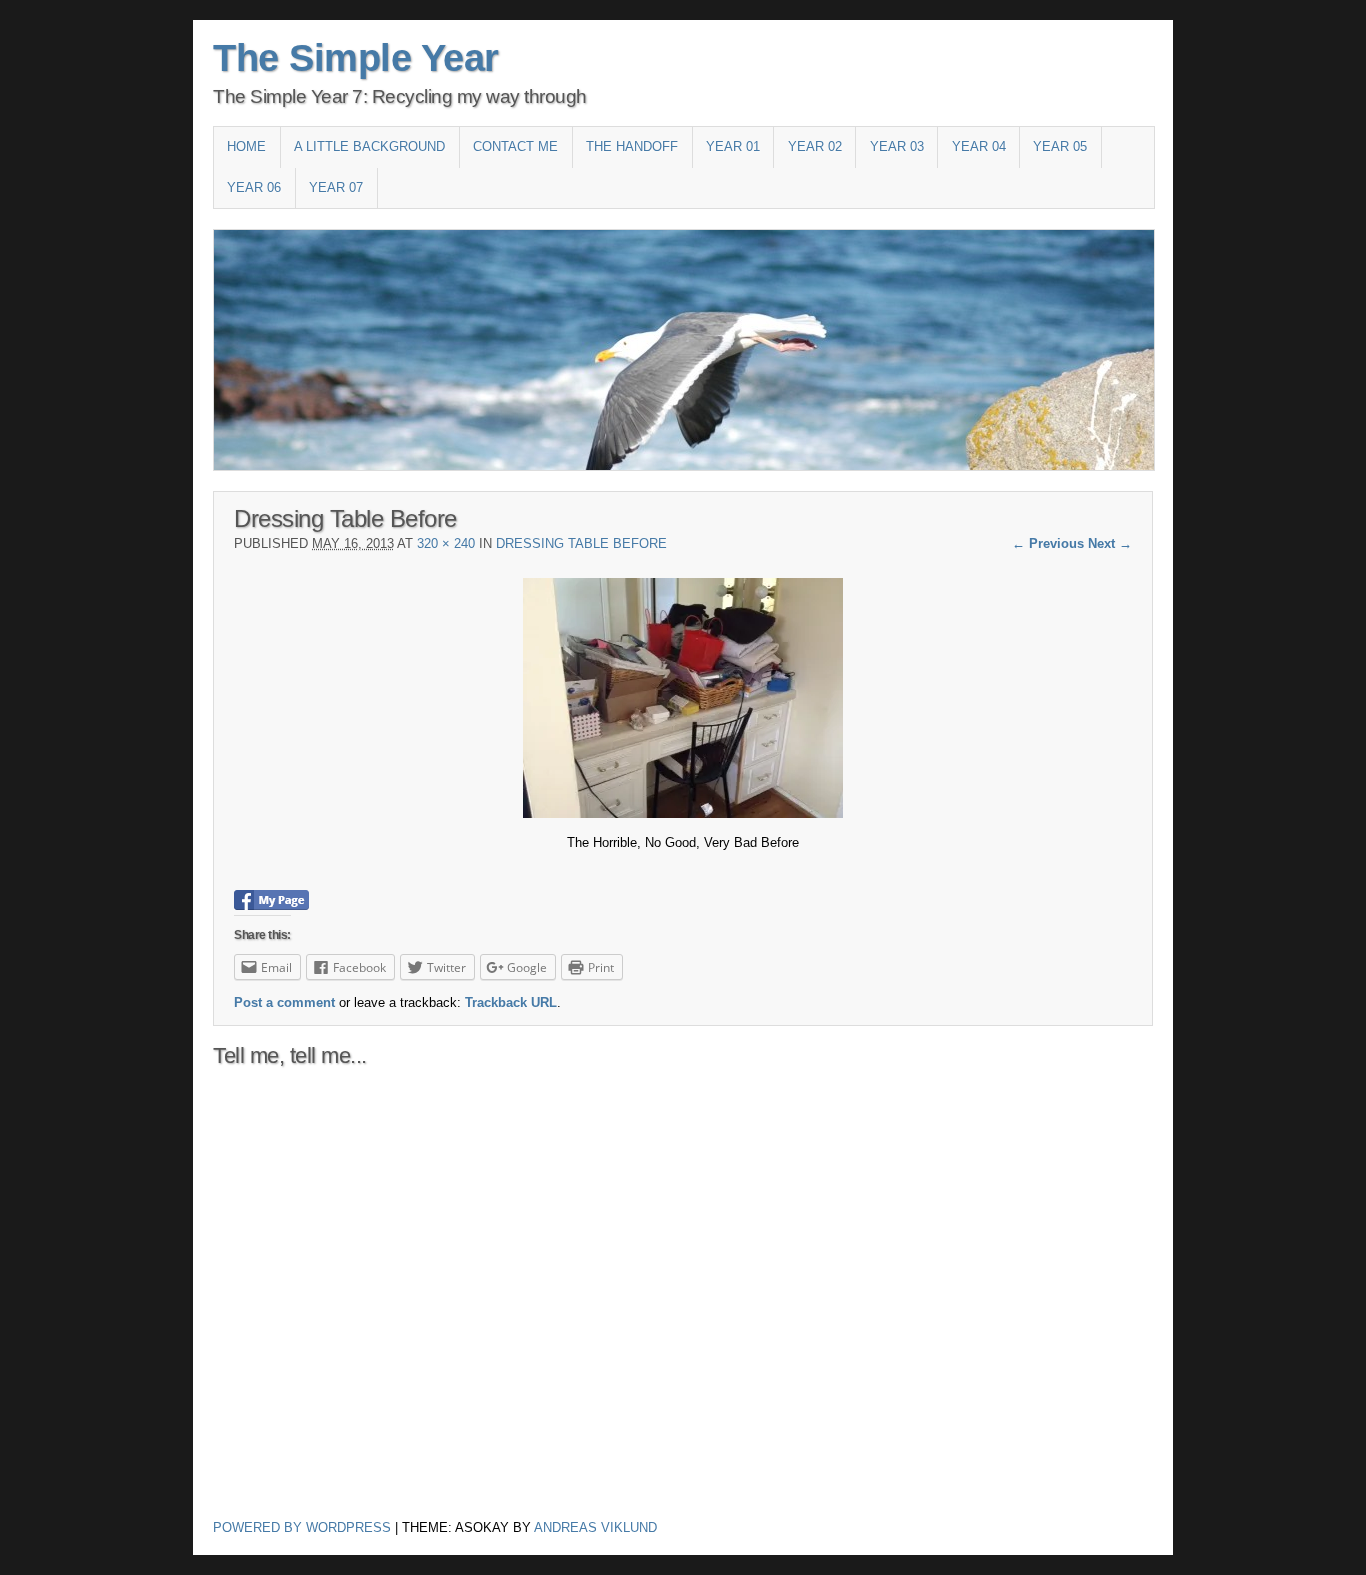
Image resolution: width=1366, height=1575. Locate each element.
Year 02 (815, 146)
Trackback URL (511, 1002)
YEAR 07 (336, 187)
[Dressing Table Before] (683, 813)
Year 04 (979, 146)
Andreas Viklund (595, 1527)
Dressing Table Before (581, 543)
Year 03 (897, 146)
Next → (1110, 543)
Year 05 (1060, 146)
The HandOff (632, 146)
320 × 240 (446, 543)
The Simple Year (356, 58)
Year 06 (254, 187)
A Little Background (369, 146)
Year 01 (733, 146)
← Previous (1048, 543)
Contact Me (515, 146)
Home (246, 146)
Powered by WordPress (302, 1527)
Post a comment (284, 1002)
